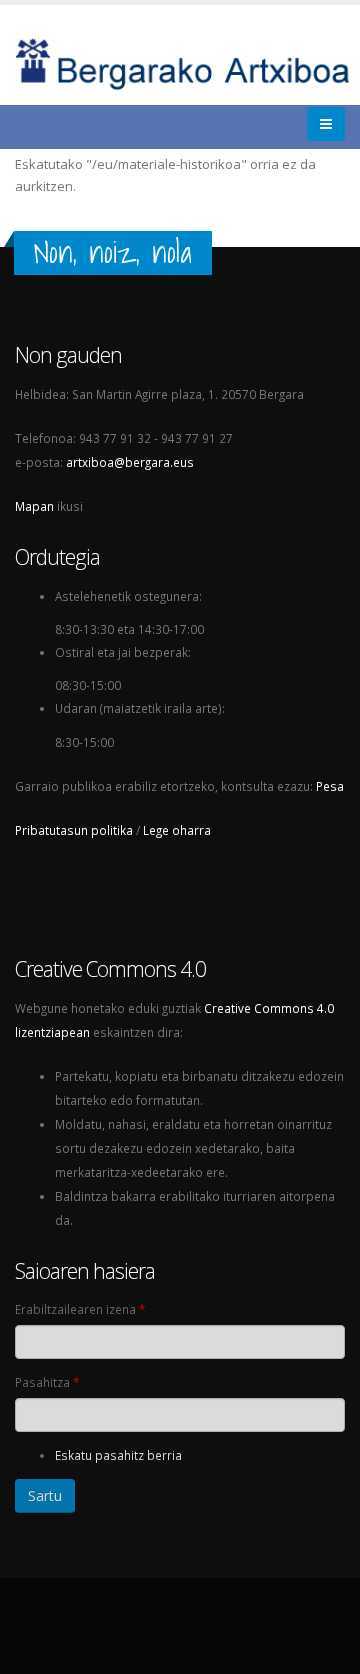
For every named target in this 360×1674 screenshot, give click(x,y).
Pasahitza (47, 1382)
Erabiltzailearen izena (80, 1309)
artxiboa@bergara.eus (130, 462)
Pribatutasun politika (74, 830)
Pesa (330, 786)
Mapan (34, 506)
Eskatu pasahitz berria (118, 1455)
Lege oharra (177, 830)
